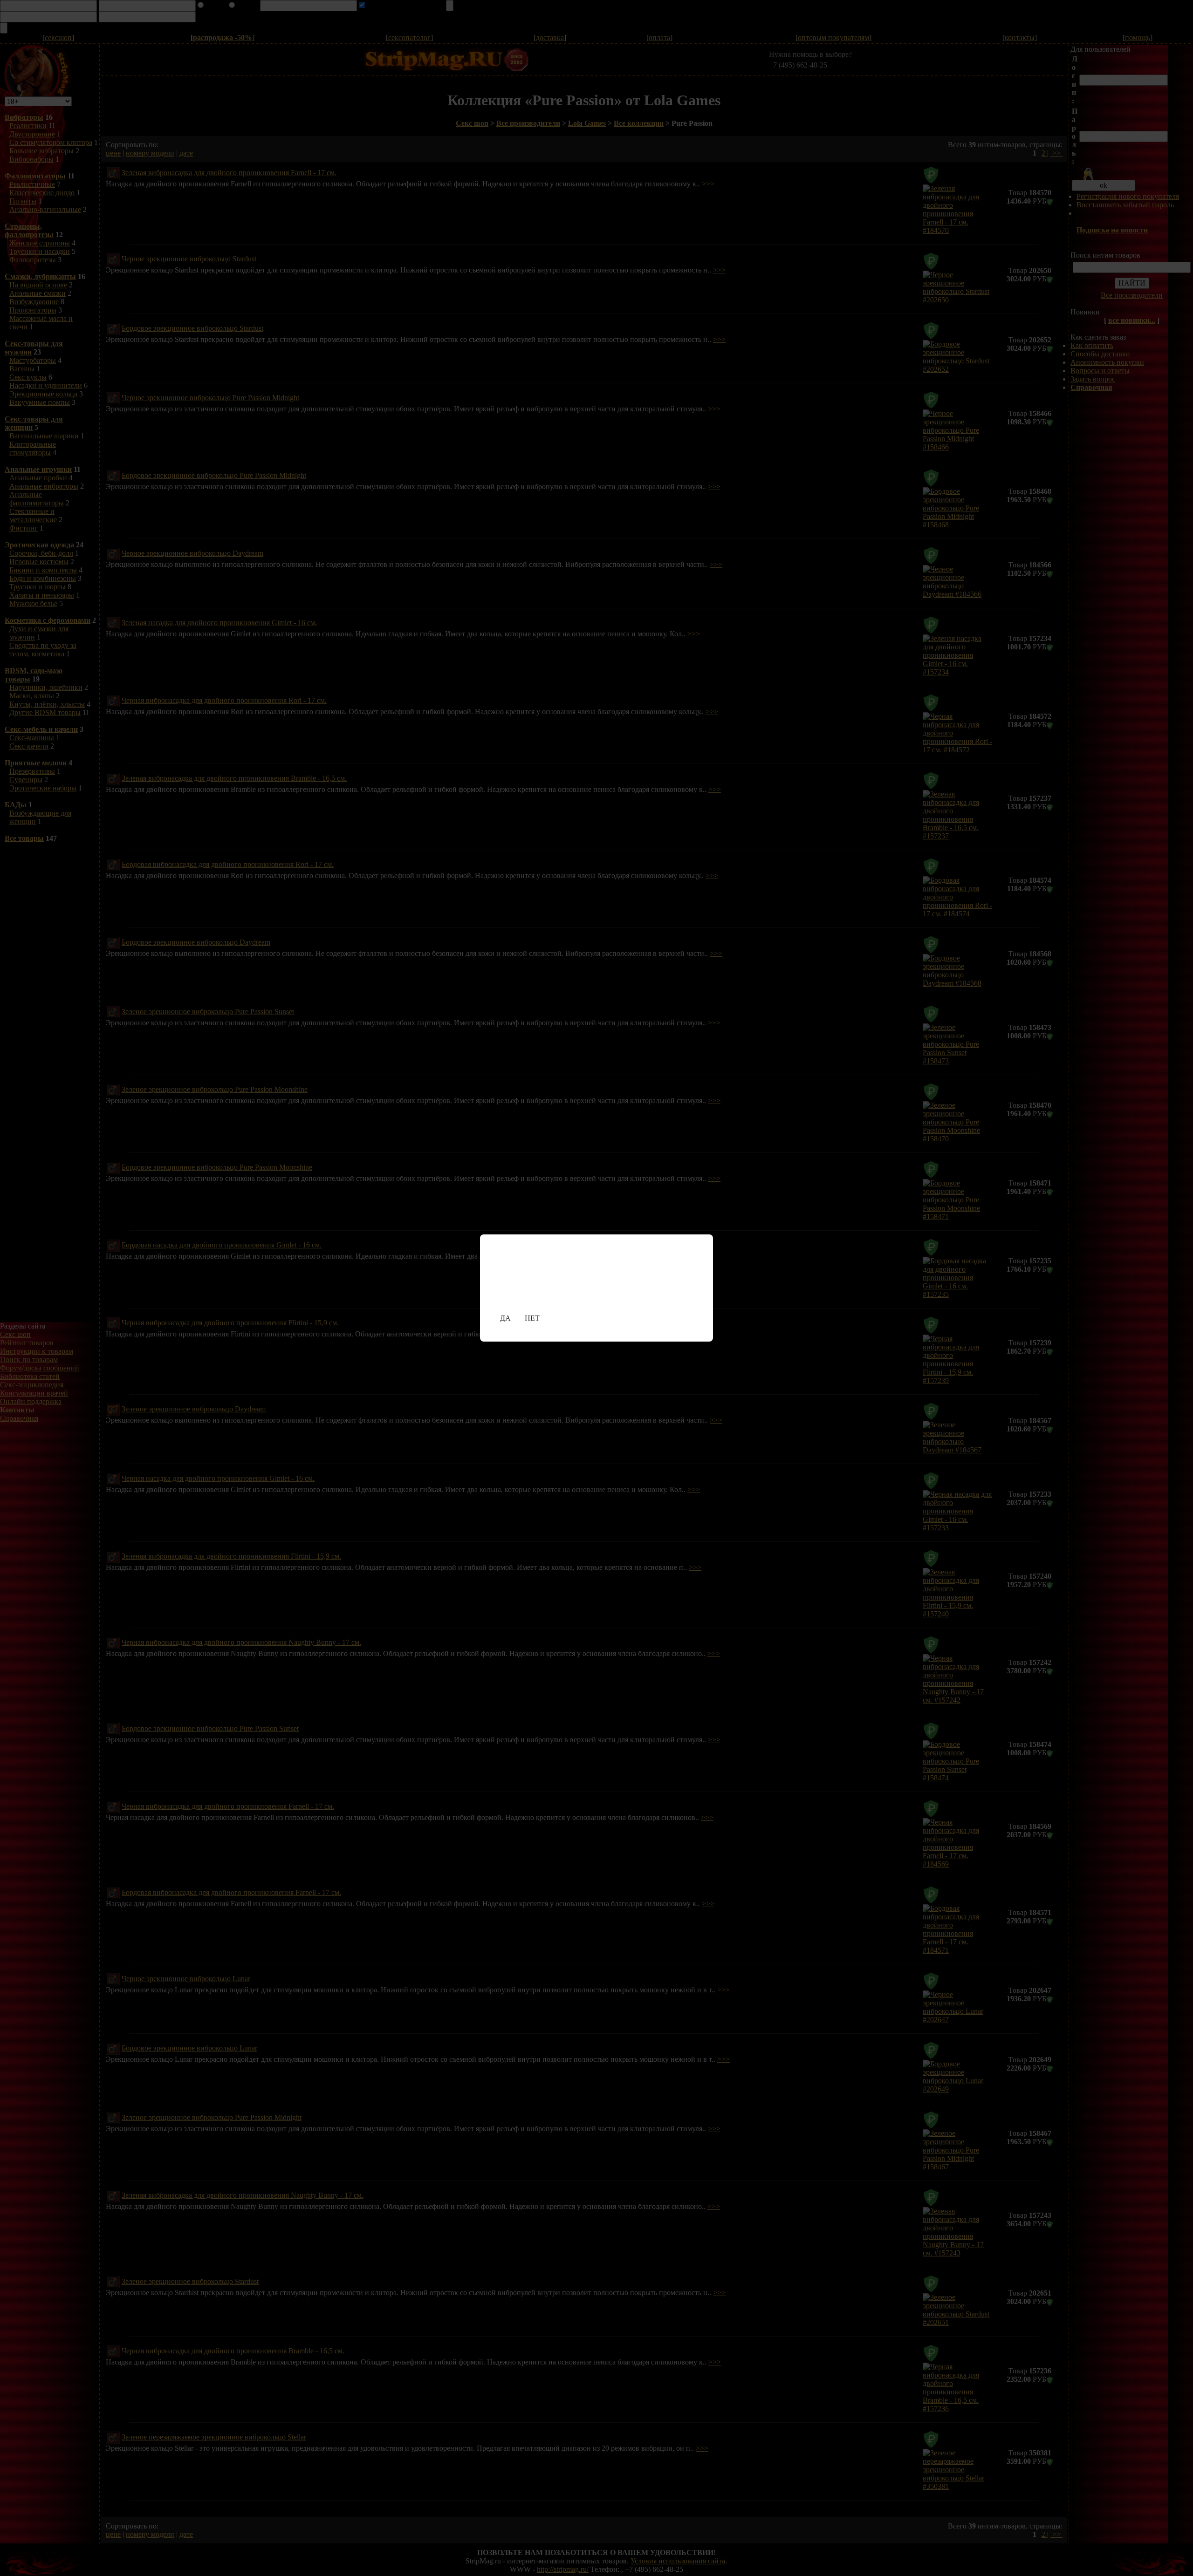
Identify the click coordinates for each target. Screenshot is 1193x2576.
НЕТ (532, 1318)
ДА (505, 1318)
